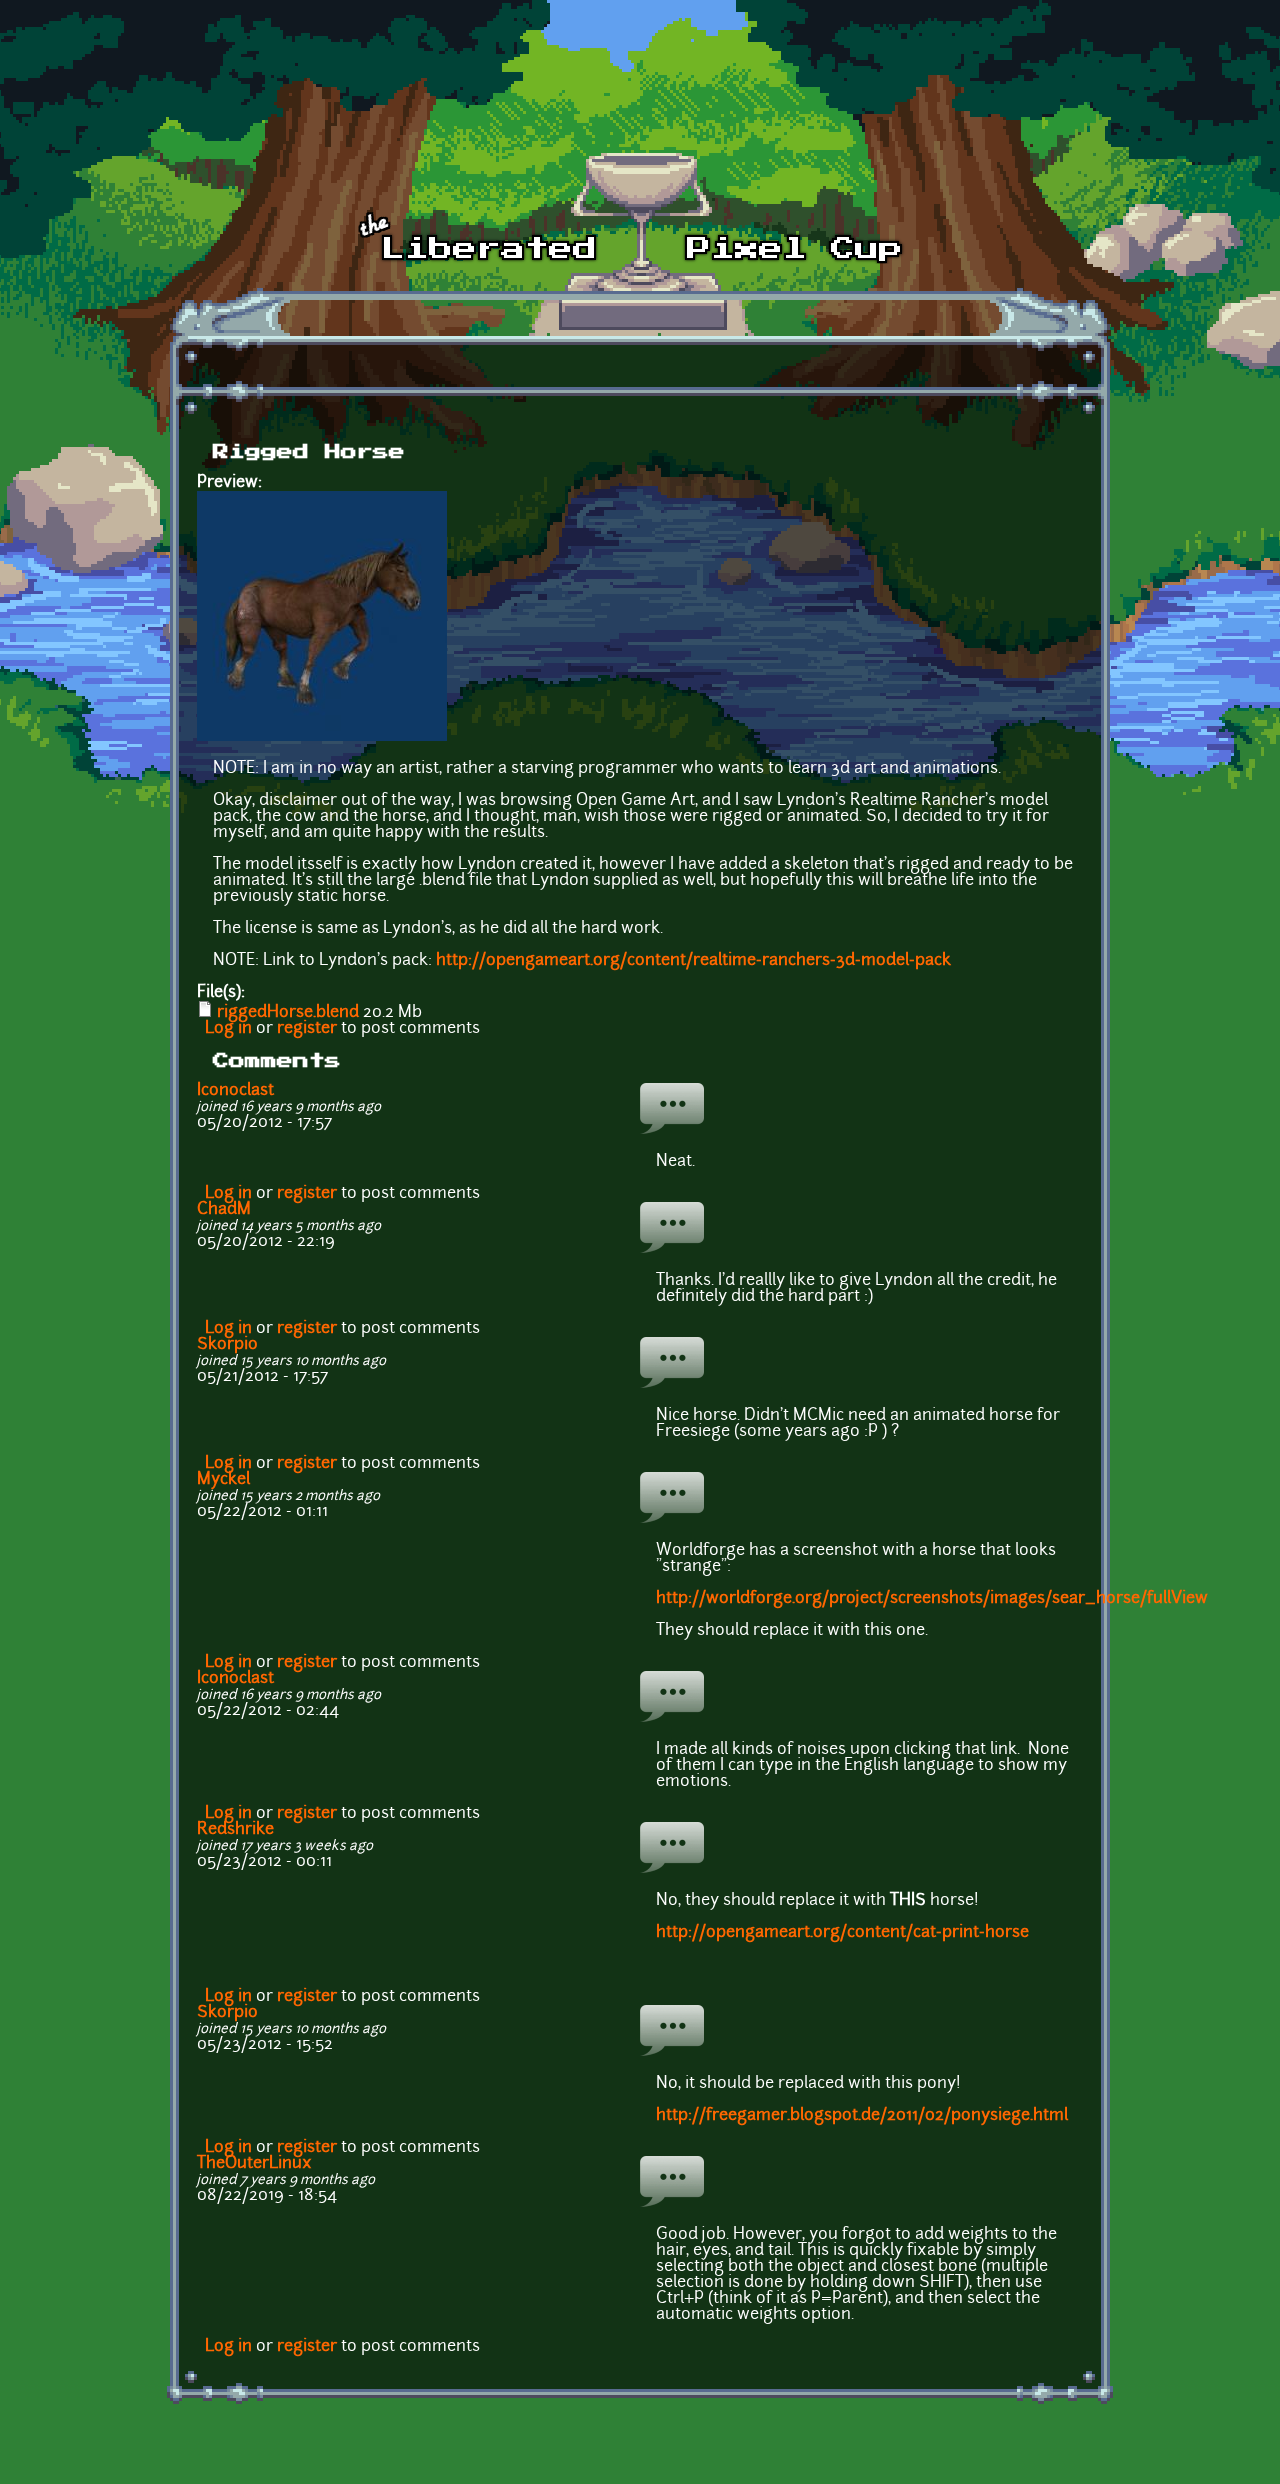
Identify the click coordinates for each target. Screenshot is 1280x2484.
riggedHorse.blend (288, 1013)
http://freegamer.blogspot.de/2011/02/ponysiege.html (862, 2116)
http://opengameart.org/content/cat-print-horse (842, 1933)
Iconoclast (235, 1091)
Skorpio (227, 1345)
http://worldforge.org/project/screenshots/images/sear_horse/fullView (932, 1599)
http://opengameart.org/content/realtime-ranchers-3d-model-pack (693, 961)
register (307, 1029)
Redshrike (235, 1830)
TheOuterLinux (254, 2164)
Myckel (223, 1480)
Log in (228, 1029)
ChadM (224, 1210)
